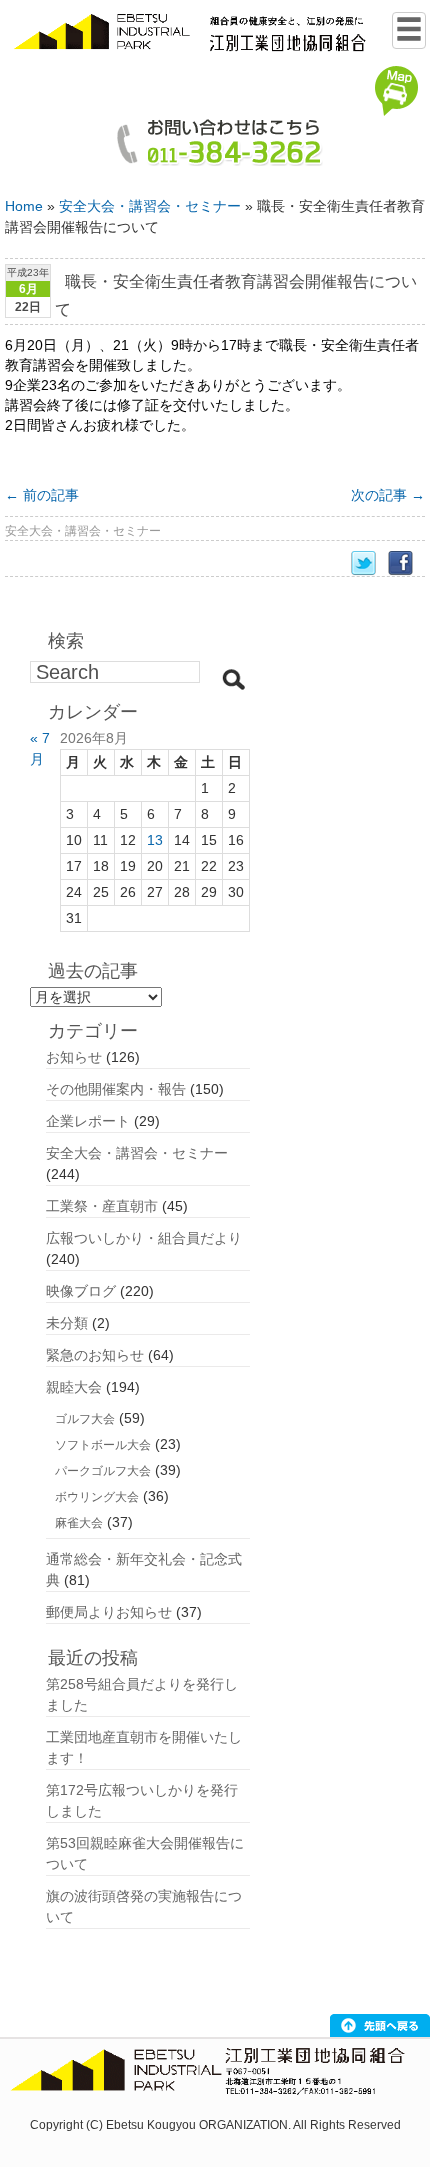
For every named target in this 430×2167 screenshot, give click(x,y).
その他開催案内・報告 (116, 1089)
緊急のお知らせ (95, 1355)
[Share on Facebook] (406, 563)
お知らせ (74, 1057)
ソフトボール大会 (103, 1445)
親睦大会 (74, 1387)
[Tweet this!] (369, 563)
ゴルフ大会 (85, 1419)
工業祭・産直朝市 (102, 1206)
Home (24, 206)
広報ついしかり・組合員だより (144, 1238)
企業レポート (88, 1121)
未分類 (67, 1323)
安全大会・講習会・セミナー (150, 206)
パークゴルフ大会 (103, 1471)
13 (155, 840)
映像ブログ (81, 1291)
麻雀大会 (79, 1523)
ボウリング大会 (97, 1497)
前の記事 (42, 495)
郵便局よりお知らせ (109, 1612)
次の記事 (388, 495)
